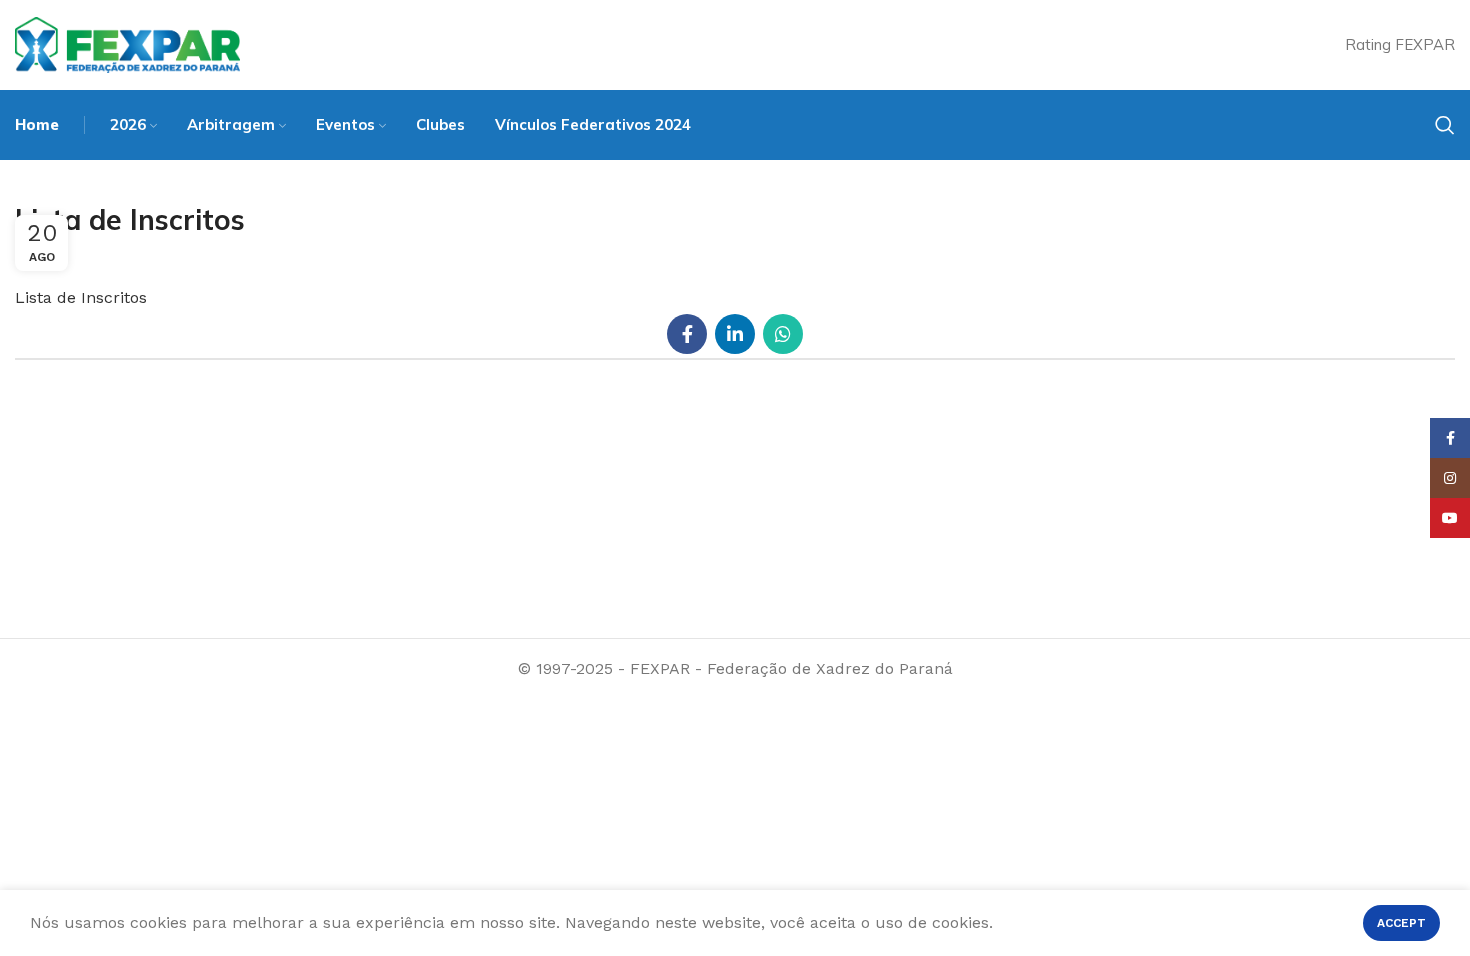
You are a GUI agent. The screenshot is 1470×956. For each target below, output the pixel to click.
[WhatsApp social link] (783, 334)
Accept (1401, 923)
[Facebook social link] (687, 334)
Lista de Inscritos (81, 297)
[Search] (1445, 125)
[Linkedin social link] (735, 334)
